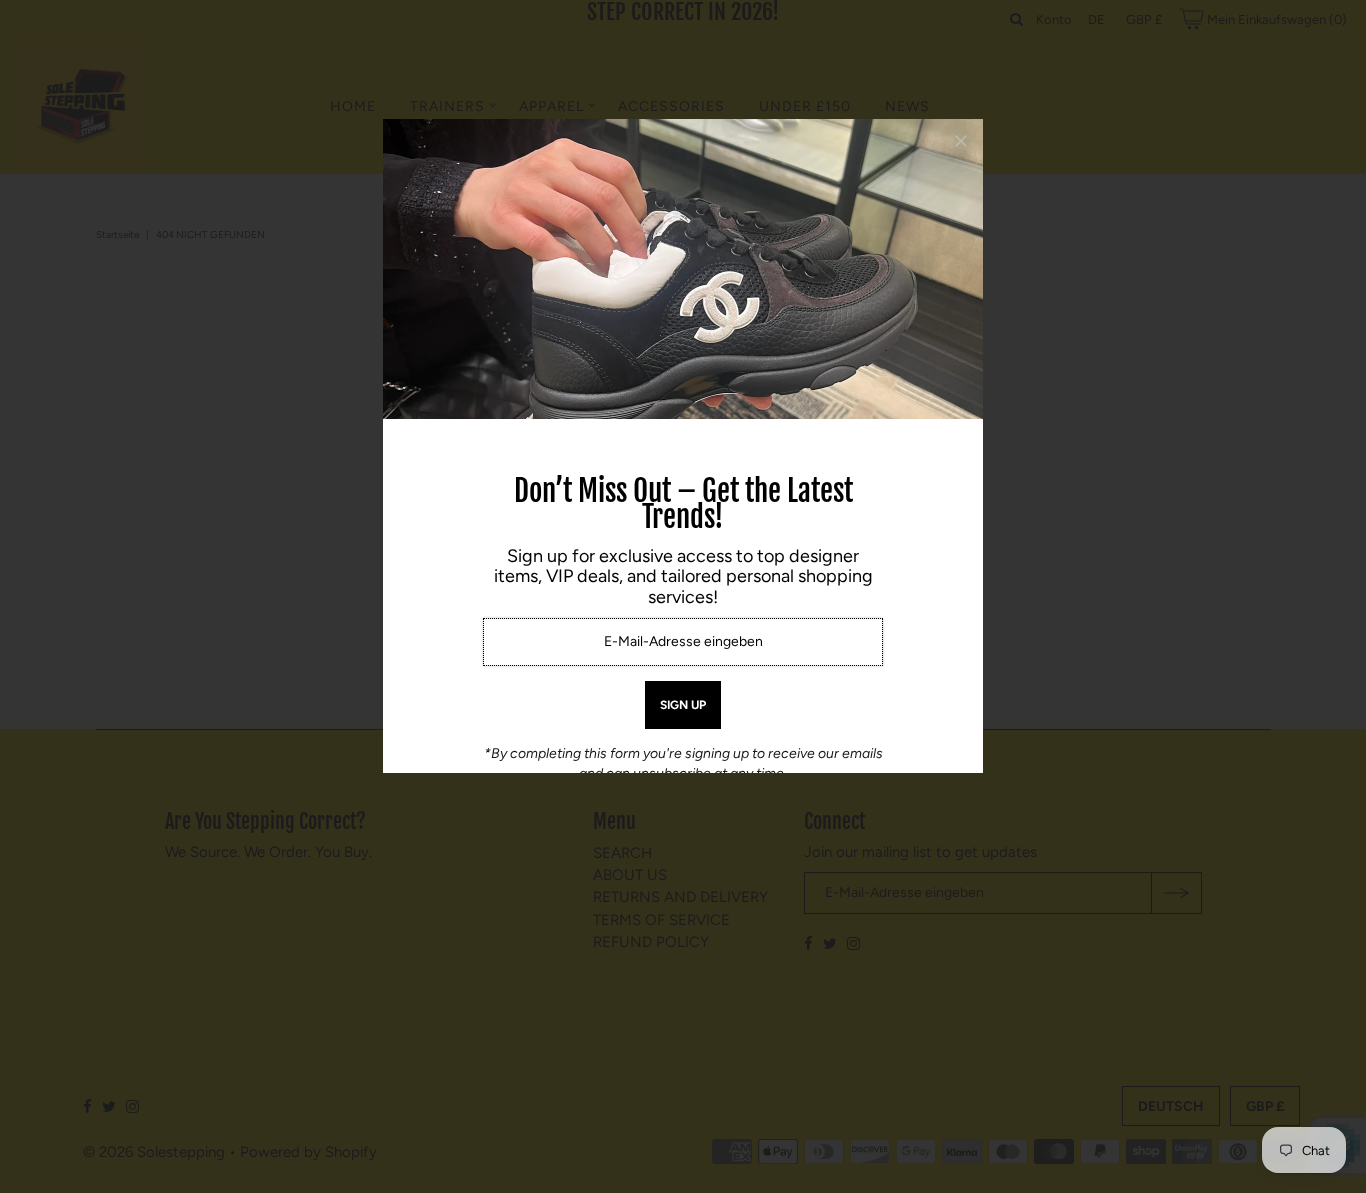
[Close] (961, 141)
